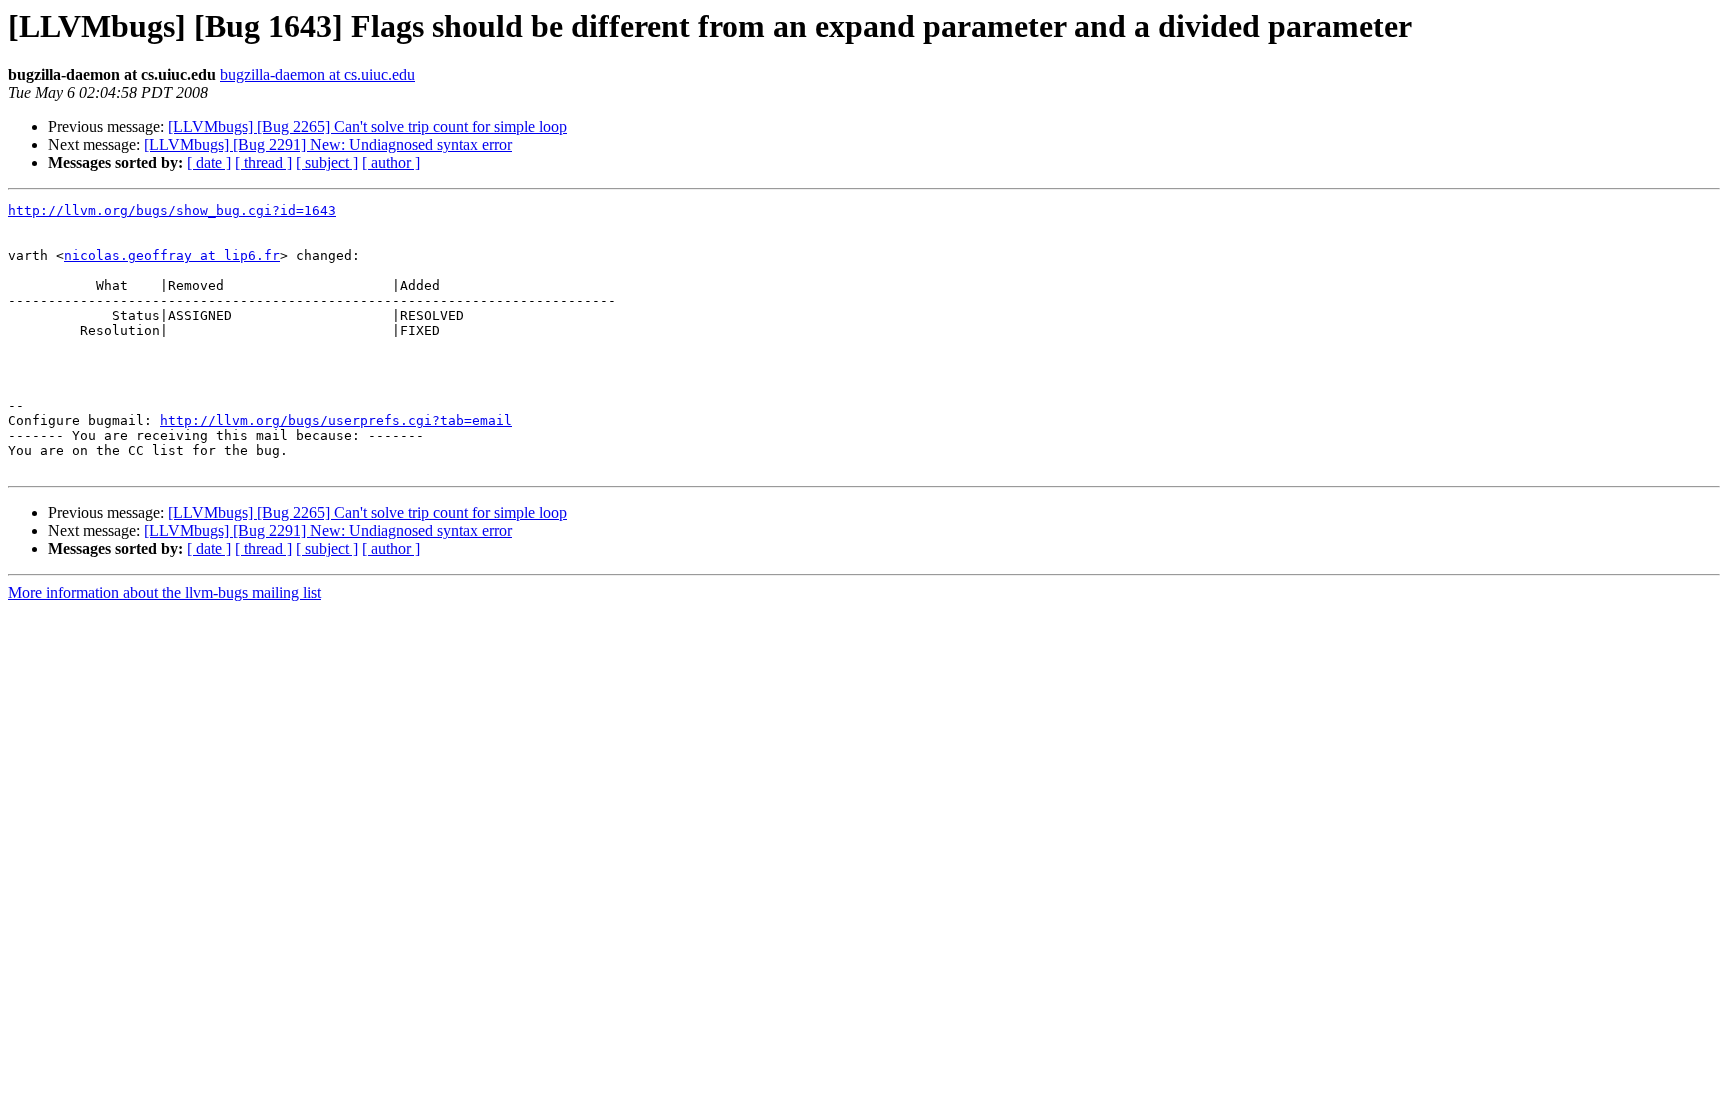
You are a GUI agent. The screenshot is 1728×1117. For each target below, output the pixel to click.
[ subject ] (327, 162)
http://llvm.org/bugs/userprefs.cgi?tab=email (336, 420)
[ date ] (209, 162)
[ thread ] (263, 162)
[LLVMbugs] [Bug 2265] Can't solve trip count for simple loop (367, 126)
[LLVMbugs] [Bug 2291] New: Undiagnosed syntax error (328, 144)
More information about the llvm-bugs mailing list (164, 592)
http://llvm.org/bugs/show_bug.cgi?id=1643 (172, 210)
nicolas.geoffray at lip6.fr (172, 255)
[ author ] (391, 162)
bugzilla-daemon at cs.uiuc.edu (317, 74)
